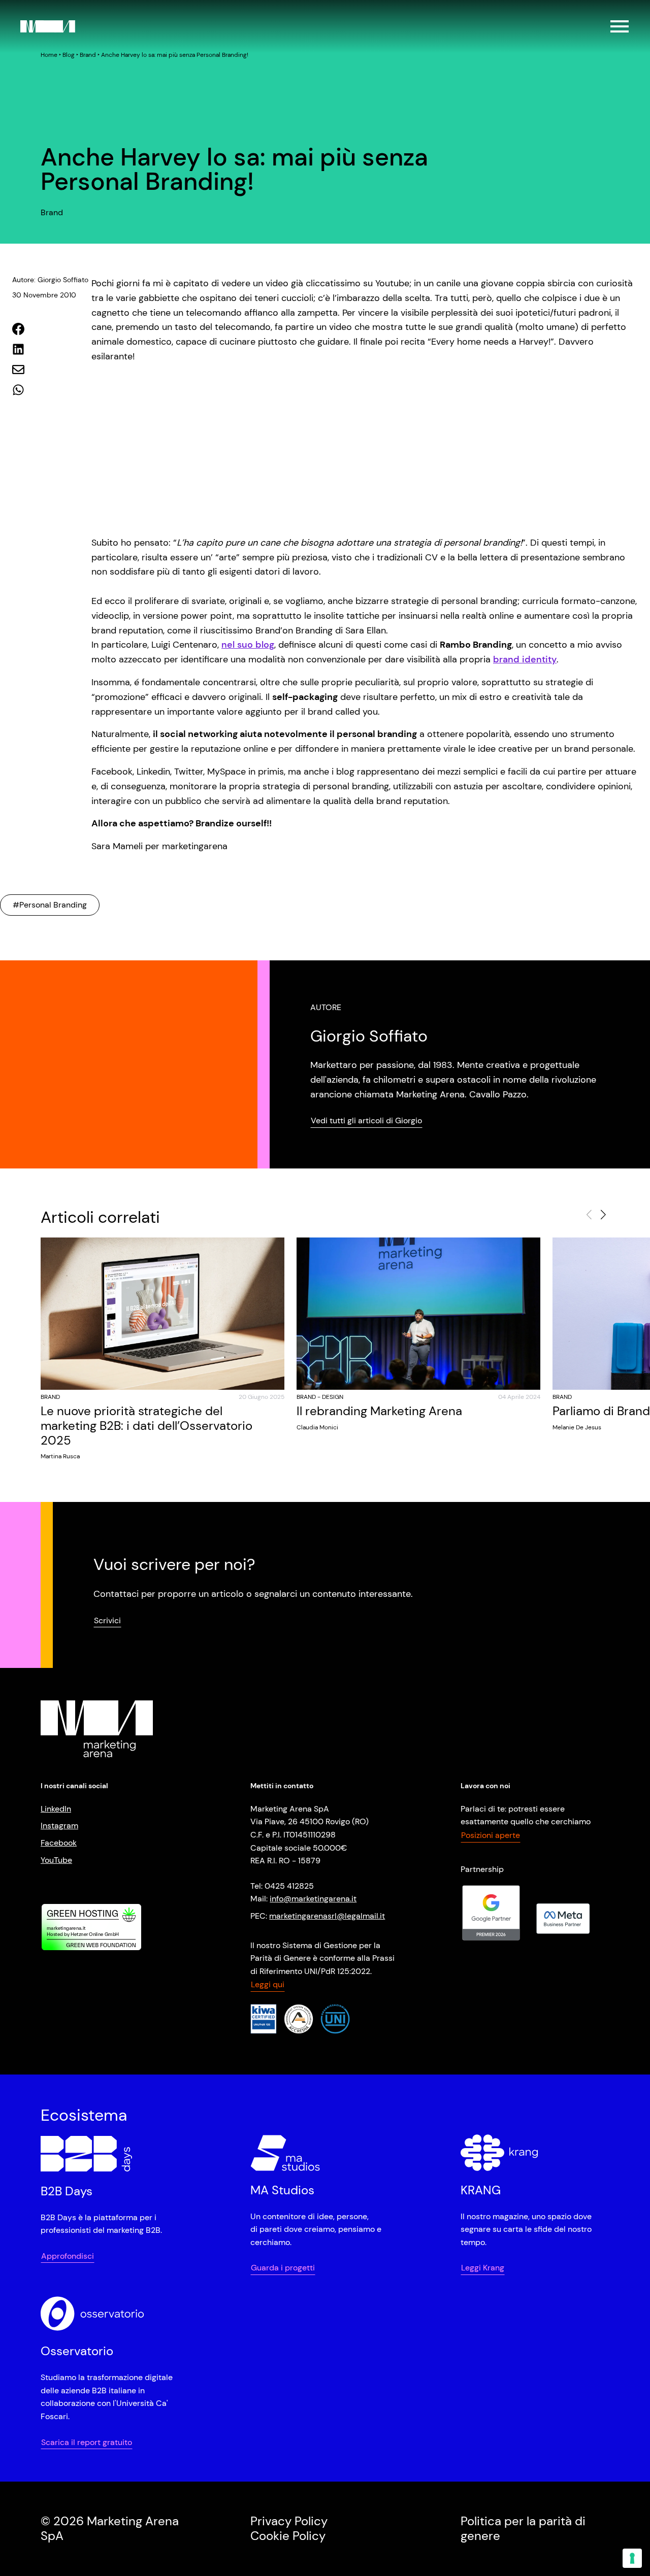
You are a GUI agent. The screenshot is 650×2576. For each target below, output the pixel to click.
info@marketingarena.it (313, 1899)
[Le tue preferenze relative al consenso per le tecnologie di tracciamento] (632, 2558)
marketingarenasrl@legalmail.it (327, 1916)
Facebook (59, 1843)
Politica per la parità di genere (523, 2528)
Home (49, 55)
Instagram (59, 1826)
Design (333, 1397)
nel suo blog (248, 645)
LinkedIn (56, 1809)
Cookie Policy (288, 2536)
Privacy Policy (289, 2521)
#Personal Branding (50, 905)
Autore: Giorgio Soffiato (50, 280)
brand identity (525, 659)
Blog (69, 55)
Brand (88, 55)
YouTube (56, 1860)
